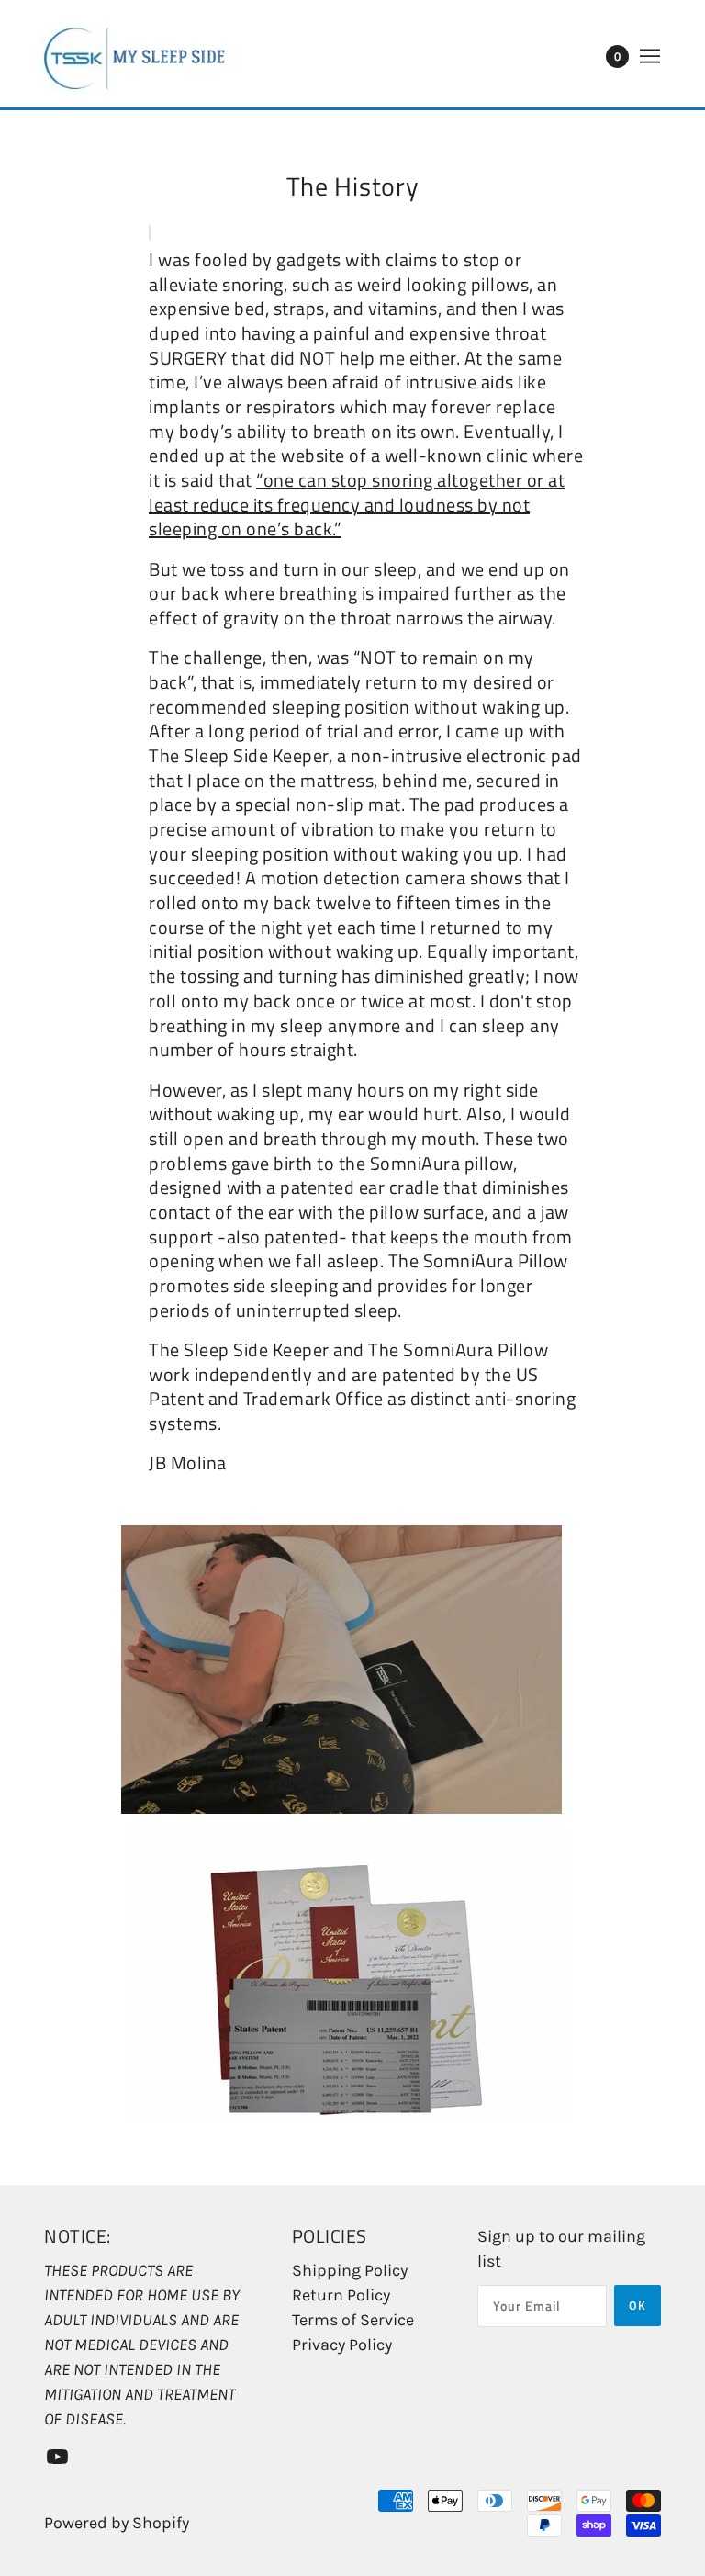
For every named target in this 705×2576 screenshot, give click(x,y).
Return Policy (341, 2295)
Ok (638, 2305)
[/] (163, 55)
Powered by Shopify (117, 2523)
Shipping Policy (350, 2270)
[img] (57, 2455)
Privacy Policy (342, 2345)
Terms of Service (353, 2320)
